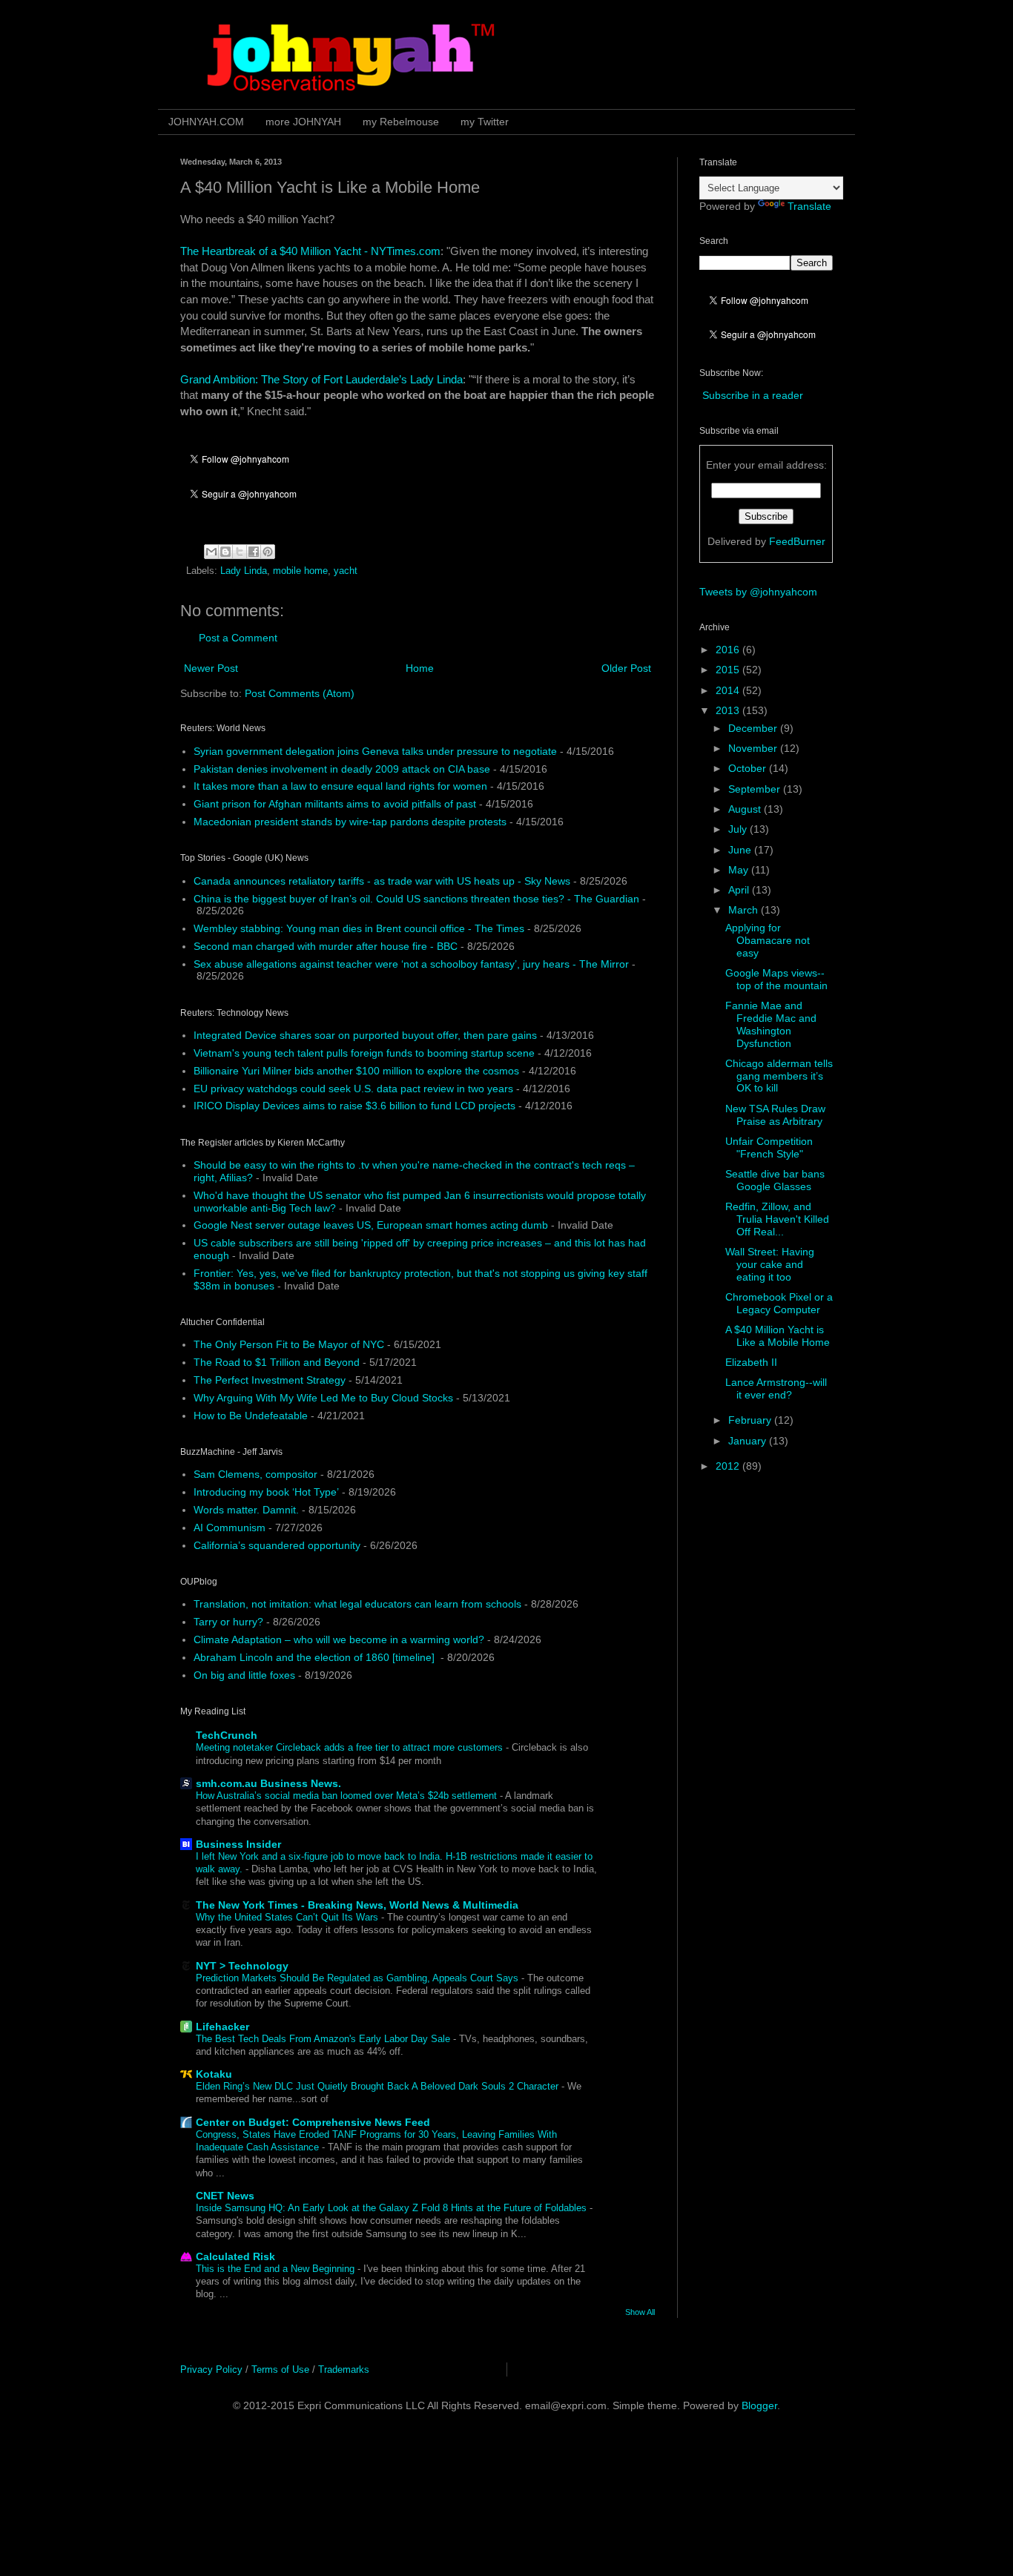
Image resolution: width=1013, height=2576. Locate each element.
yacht (346, 571)
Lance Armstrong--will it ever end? (776, 1388)
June (741, 850)
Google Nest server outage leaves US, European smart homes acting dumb (371, 1225)
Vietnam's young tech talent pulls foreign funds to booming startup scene (364, 1053)
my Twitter (485, 122)
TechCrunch (227, 1735)
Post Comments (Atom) (300, 693)
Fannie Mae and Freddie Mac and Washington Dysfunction (771, 1024)
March (745, 910)
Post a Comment (238, 638)
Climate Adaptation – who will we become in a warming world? (339, 1639)
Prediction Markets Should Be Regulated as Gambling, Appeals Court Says (359, 1978)
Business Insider (238, 1844)
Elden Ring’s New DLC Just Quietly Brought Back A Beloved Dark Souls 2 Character (379, 2086)
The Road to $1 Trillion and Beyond (277, 1362)
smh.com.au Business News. (268, 1783)
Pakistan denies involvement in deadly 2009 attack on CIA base (342, 769)
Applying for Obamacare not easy (768, 940)
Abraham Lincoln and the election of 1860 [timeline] (316, 1657)
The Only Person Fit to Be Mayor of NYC (289, 1344)
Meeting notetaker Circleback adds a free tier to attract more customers (351, 1747)
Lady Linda (244, 571)
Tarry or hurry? (228, 1622)
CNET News (225, 2196)
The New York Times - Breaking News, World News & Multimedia (357, 1905)
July (739, 829)
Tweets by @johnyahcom (758, 592)
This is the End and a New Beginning (277, 2269)
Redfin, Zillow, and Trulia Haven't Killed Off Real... (777, 1219)
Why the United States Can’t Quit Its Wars (288, 1917)
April (740, 890)
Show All (640, 2312)
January (749, 1441)
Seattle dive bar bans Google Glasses (775, 1180)
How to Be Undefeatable (251, 1416)
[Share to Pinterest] (268, 552)
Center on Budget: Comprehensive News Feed (313, 2122)
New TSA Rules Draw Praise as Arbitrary (775, 1115)
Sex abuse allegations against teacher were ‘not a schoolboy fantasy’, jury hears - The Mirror (411, 964)
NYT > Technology (242, 1966)
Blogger (759, 2405)
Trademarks (344, 2369)
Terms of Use (280, 2369)
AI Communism (230, 1528)
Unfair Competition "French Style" (769, 1147)
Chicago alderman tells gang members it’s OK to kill (779, 1076)
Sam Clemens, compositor (255, 1474)
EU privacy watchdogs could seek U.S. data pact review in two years (353, 1089)
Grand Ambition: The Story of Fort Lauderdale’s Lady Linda (321, 379)
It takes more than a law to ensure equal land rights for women (340, 786)
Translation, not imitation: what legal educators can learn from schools (357, 1604)
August (746, 809)
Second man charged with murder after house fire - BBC (326, 946)
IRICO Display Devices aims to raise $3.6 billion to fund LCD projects (354, 1106)
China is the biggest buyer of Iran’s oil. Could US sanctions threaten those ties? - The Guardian (416, 899)
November (754, 748)
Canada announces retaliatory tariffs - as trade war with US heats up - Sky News (382, 881)
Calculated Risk (235, 2256)
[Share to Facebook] (254, 552)
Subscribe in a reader (753, 395)
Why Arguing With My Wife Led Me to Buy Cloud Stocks (323, 1398)
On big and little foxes (244, 1675)
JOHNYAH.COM (206, 122)
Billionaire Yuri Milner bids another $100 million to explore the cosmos (356, 1071)
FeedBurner (797, 541)
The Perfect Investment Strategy (270, 1380)
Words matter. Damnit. (246, 1510)
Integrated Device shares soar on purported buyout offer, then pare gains (365, 1035)
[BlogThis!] (225, 552)
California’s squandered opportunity (277, 1545)
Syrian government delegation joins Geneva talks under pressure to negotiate (375, 751)
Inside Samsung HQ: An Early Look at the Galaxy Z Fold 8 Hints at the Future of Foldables (393, 2208)
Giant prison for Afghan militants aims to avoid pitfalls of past (335, 804)
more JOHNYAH (303, 122)
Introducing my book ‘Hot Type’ (266, 1492)
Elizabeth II (751, 1362)
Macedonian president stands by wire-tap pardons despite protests (350, 822)
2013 (729, 710)
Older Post (626, 668)
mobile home (300, 571)
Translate (809, 206)
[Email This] (211, 552)
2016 (729, 650)
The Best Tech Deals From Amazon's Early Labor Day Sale (324, 2039)
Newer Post (211, 668)
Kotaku (214, 2074)
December (754, 728)
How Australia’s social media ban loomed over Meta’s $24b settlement (348, 1796)
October (749, 768)
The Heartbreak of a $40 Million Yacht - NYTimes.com (310, 251)
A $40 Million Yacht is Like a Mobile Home (778, 1336)
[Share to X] (240, 552)
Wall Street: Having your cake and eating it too (770, 1264)
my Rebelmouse (401, 122)
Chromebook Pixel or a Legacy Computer (779, 1303)
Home (420, 668)
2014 (729, 690)
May (740, 870)
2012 (729, 1466)
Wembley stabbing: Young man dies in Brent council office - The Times (359, 928)
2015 (729, 670)
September (756, 789)
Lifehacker (222, 2027)
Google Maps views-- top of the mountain (776, 979)
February (751, 1420)
